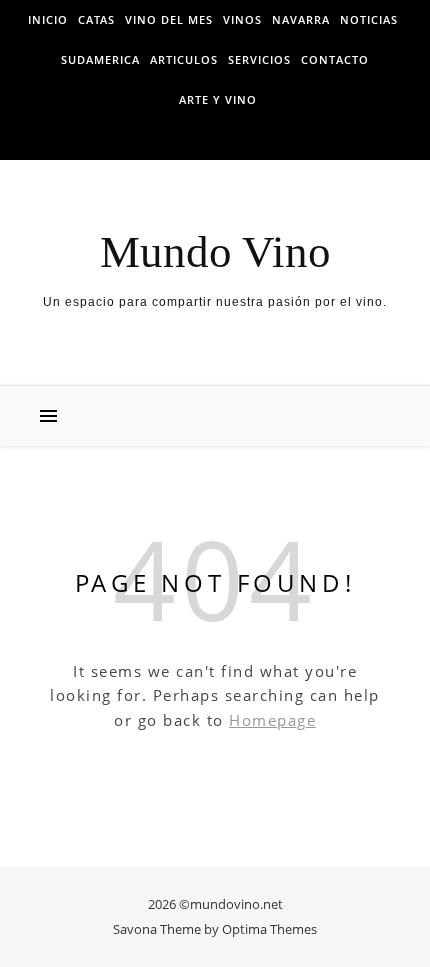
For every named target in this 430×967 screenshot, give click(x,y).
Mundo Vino (215, 252)
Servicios (259, 59)
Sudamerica (100, 59)
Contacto (335, 59)
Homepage (272, 720)
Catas (96, 19)
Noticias (369, 19)
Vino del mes (169, 19)
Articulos (184, 59)
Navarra (301, 19)
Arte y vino (218, 99)
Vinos (242, 19)
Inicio (48, 19)
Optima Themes (269, 929)
